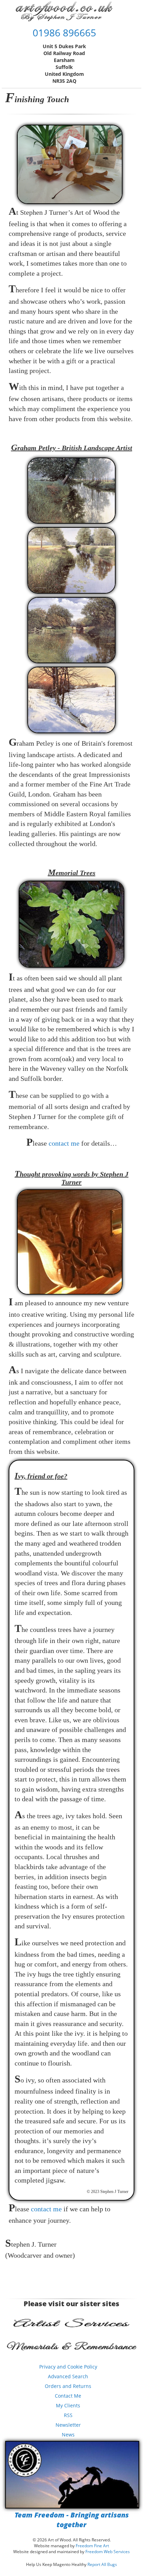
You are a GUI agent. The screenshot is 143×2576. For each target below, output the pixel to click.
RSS (68, 2415)
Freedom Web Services (108, 2552)
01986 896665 (64, 33)
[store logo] (64, 11)
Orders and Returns (68, 2386)
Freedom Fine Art (92, 2546)
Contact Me (68, 2396)
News (68, 2435)
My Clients (68, 2405)
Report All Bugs (102, 2564)
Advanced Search (68, 2376)
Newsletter (68, 2425)
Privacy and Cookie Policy (68, 2367)
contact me (64, 1143)
